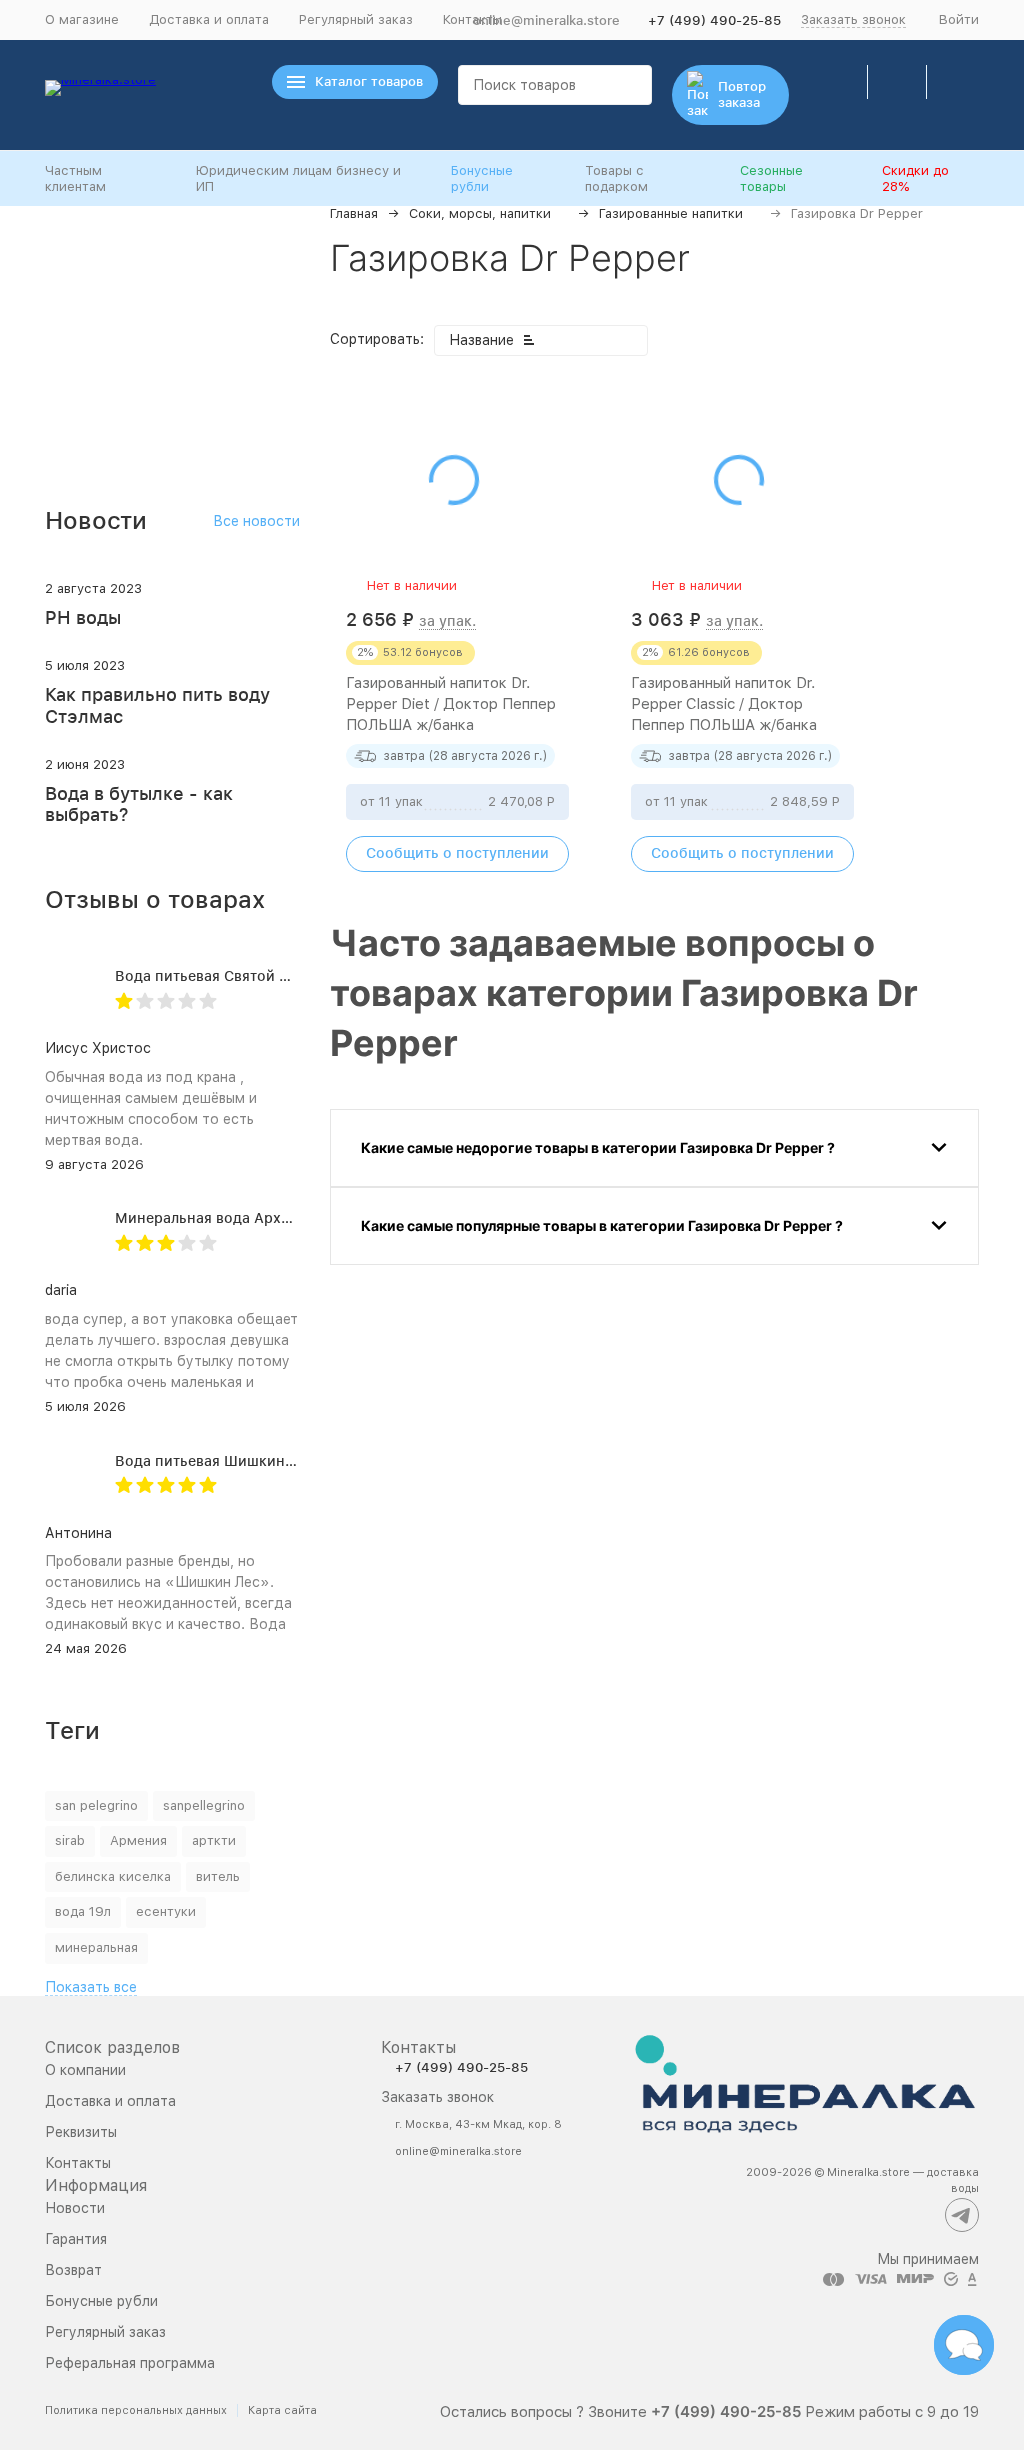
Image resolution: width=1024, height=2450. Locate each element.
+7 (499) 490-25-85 (714, 20)
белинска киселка (113, 1876)
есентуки (166, 1911)
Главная (354, 213)
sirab (70, 1840)
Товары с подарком (616, 178)
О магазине (82, 19)
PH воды (83, 617)
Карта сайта (282, 2410)
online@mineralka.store (546, 20)
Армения (138, 1840)
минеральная (96, 1947)
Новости (75, 2208)
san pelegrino (96, 1805)
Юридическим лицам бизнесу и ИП (298, 178)
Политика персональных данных (136, 2410)
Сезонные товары (771, 178)
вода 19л (83, 1911)
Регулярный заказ (356, 19)
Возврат (73, 2270)
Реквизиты (81, 2132)
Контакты (78, 2163)
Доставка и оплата (209, 19)
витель (218, 1876)
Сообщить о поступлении (457, 853)
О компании (85, 2070)
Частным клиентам (75, 178)
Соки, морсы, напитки (480, 213)
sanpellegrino (204, 1805)
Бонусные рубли (482, 178)
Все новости (256, 521)
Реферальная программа (130, 2363)
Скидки (915, 178)
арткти (214, 1840)
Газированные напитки (671, 213)
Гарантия (76, 2239)
